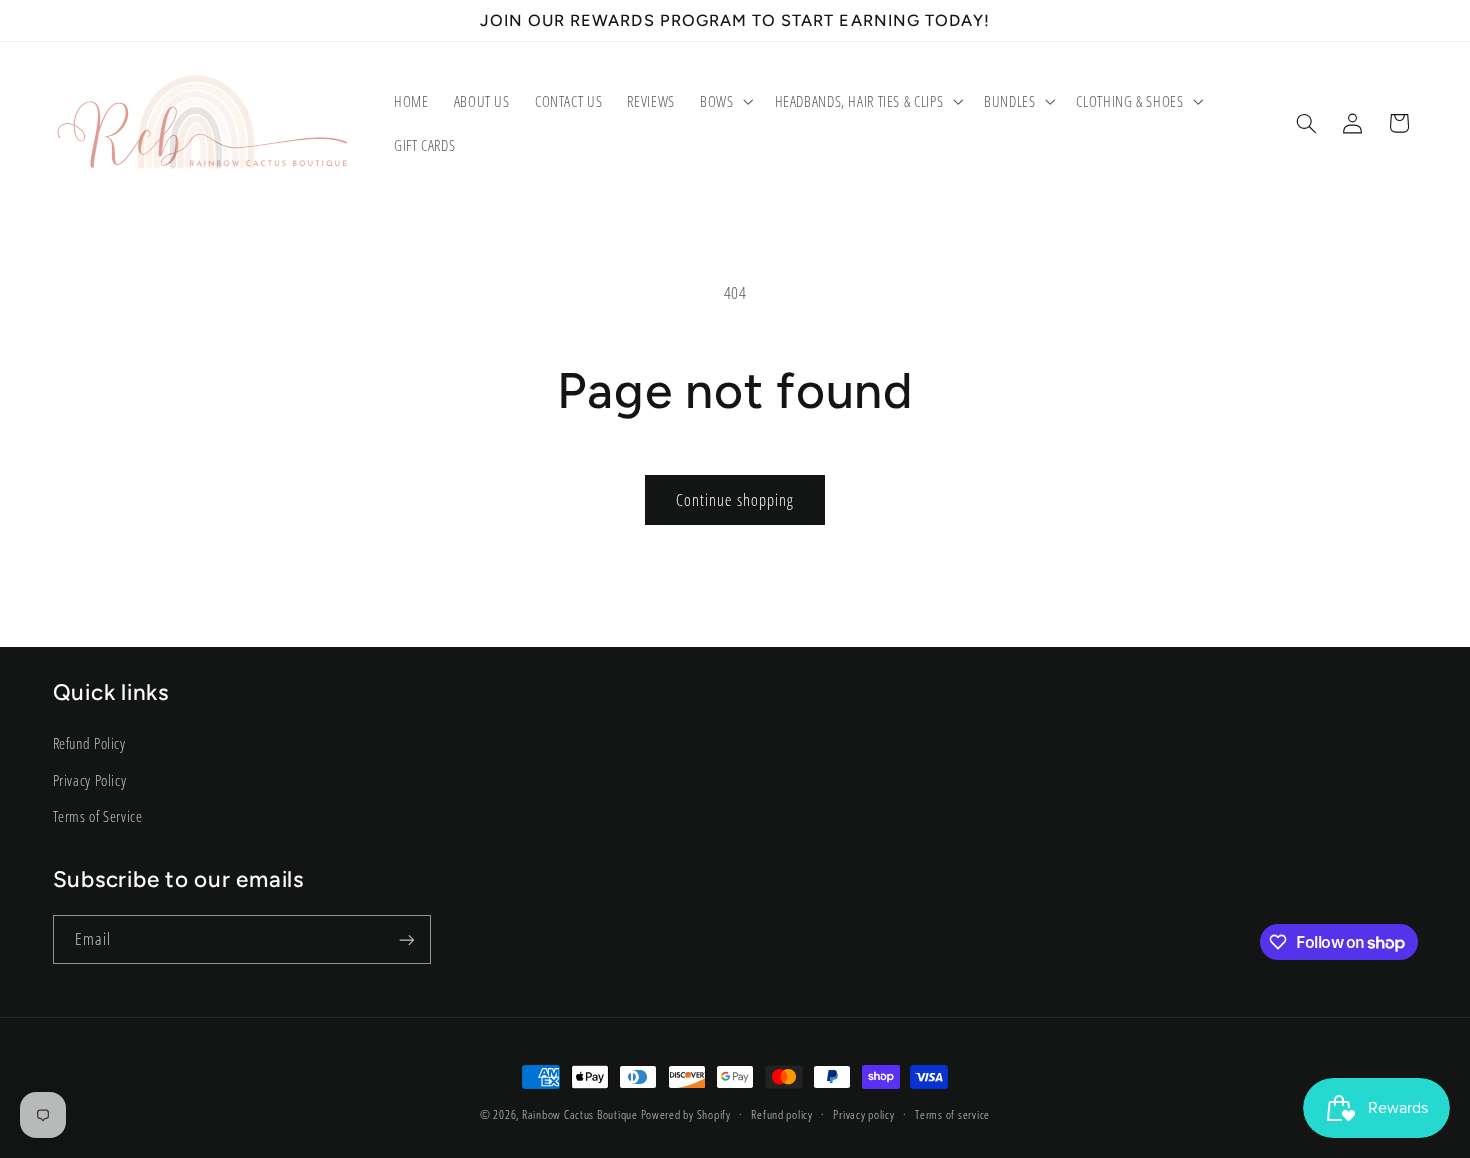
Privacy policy (863, 1115)
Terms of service (952, 1115)
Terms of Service (98, 815)
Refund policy (782, 1115)
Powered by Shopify (686, 1114)
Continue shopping (735, 500)
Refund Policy (89, 743)
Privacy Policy (90, 779)
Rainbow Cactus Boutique (580, 1114)
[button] (724, 101)
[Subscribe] (406, 939)
